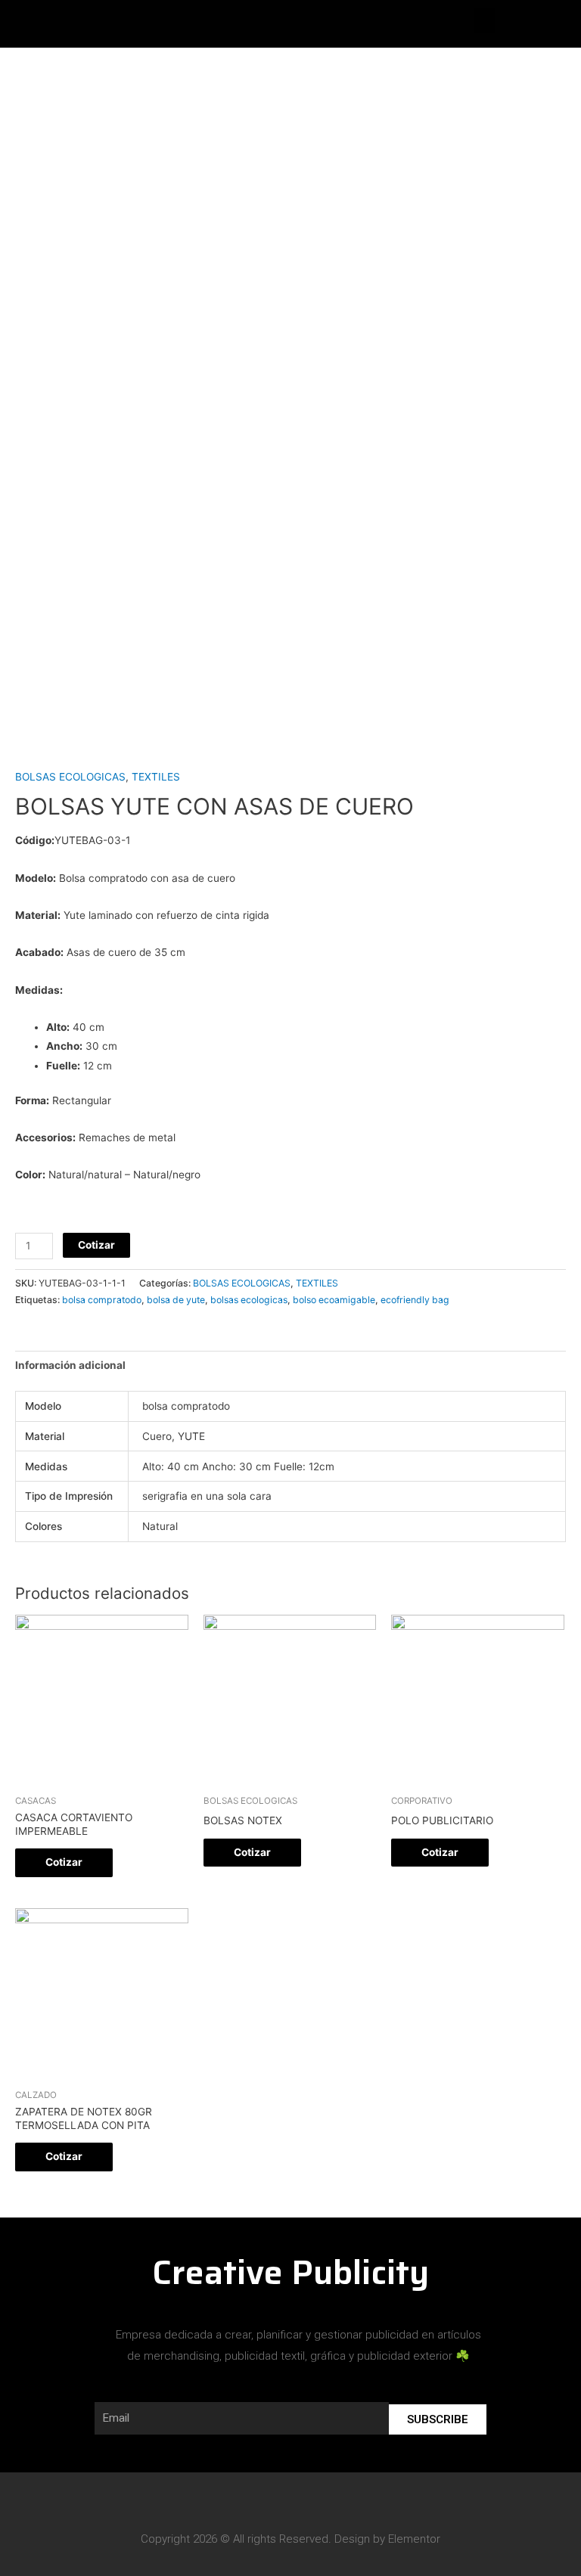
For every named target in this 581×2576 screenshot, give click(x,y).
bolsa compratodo (102, 1300)
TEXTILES (156, 777)
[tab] (70, 1366)
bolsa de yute (176, 1300)
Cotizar (96, 1245)
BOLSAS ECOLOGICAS (70, 777)
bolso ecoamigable (334, 1300)
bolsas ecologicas (249, 1300)
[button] (484, 20)
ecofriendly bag (415, 1300)
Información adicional (70, 1365)
